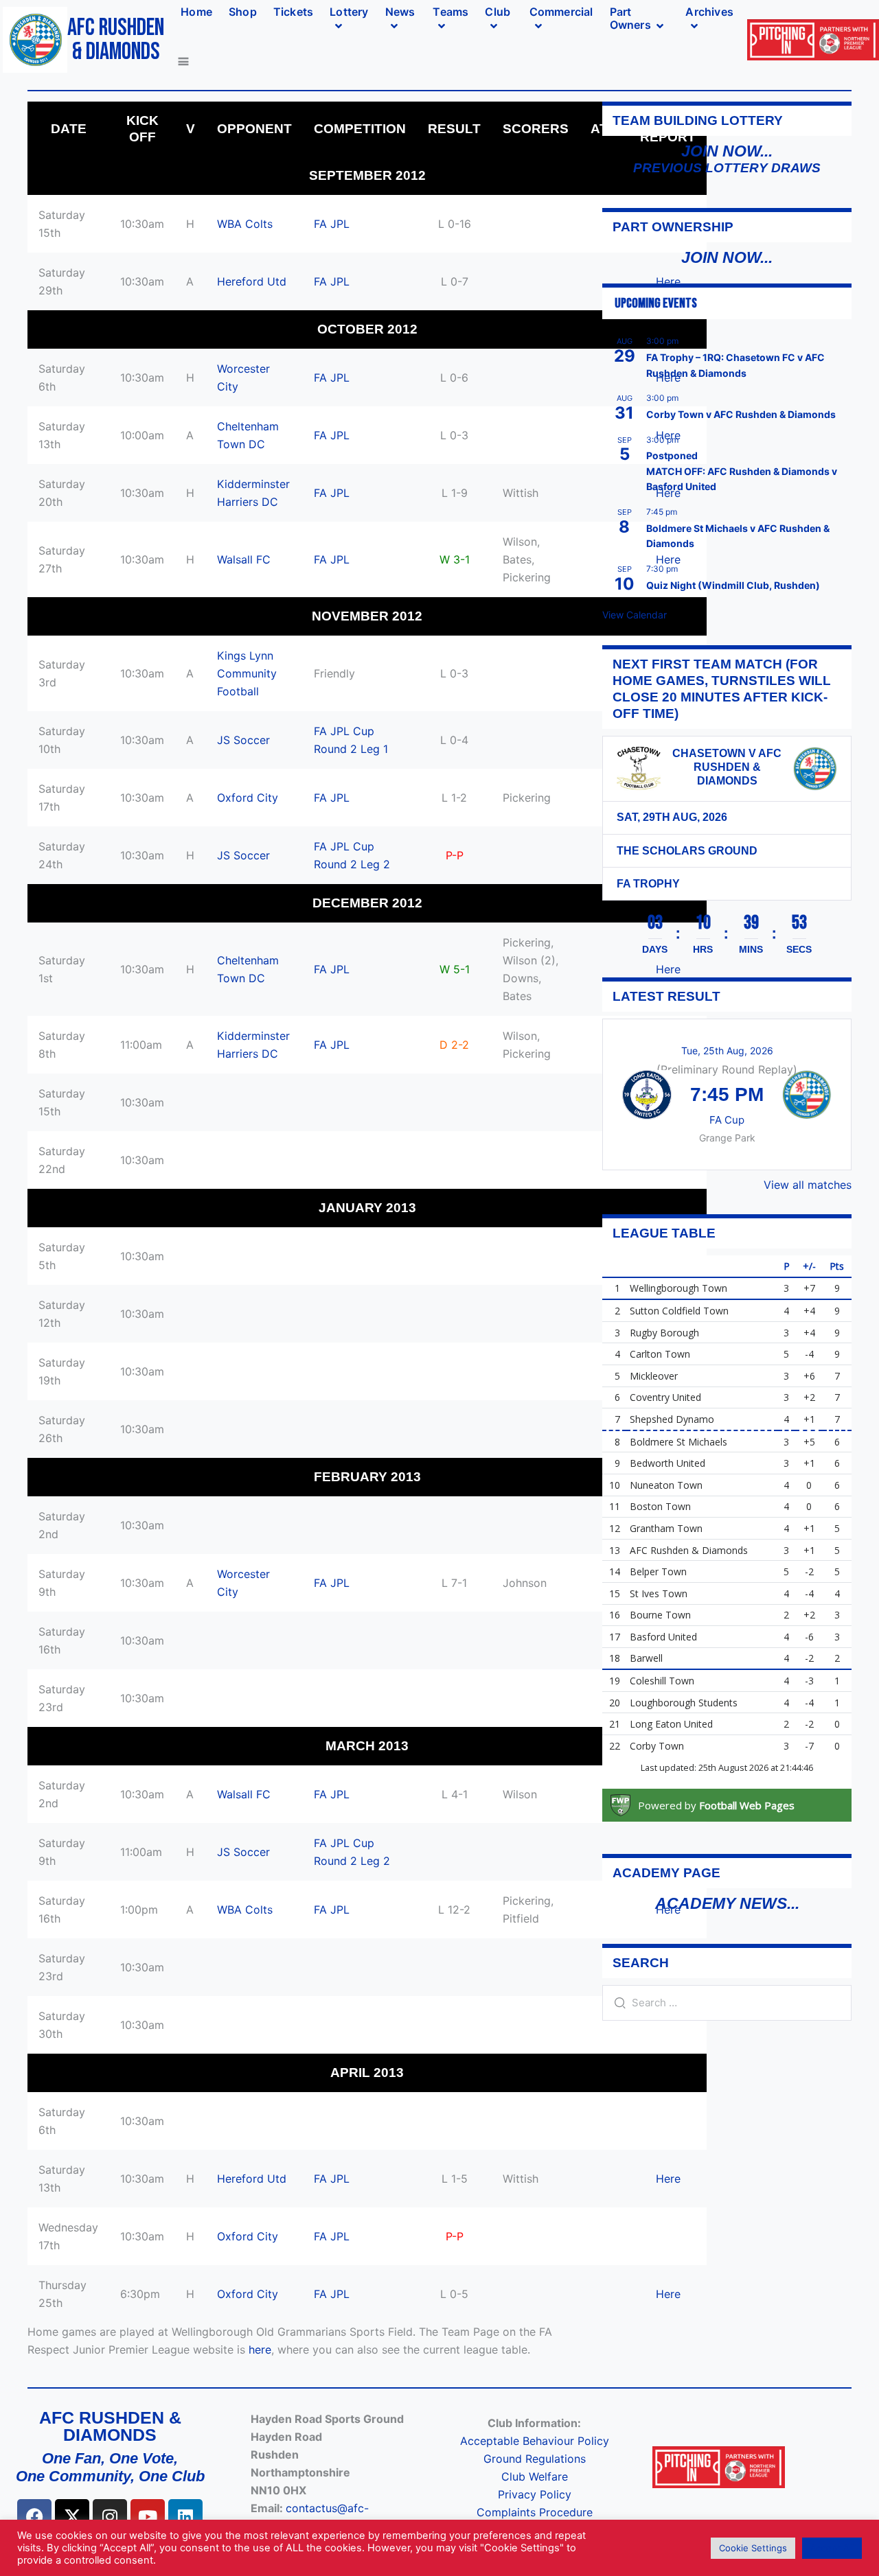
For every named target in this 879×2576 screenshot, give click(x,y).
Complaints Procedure (535, 2512)
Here (668, 2179)
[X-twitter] (72, 2516)
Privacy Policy (535, 2494)
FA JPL (332, 224)
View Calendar (635, 615)
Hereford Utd (252, 281)
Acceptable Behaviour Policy (535, 2441)
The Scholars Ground (687, 851)
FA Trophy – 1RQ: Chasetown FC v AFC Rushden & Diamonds (735, 365)
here (260, 2349)
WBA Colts (245, 224)
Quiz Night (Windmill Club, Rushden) (733, 585)
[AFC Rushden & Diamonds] (815, 769)
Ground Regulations (535, 2459)
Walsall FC (244, 559)
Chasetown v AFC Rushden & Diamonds (727, 767)
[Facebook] (34, 2516)
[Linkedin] (185, 2516)
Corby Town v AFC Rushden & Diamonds (741, 414)
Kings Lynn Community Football (247, 673)
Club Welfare (535, 2476)
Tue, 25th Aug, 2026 (727, 1051)
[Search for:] (727, 2002)
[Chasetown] (639, 769)
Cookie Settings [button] (753, 2548)
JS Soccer (243, 740)
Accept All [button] (832, 2548)
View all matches (808, 1185)
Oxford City (248, 798)
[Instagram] (110, 2516)
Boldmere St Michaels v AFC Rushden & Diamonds (738, 536)
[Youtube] (148, 2516)
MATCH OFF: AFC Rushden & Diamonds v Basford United (742, 479)
